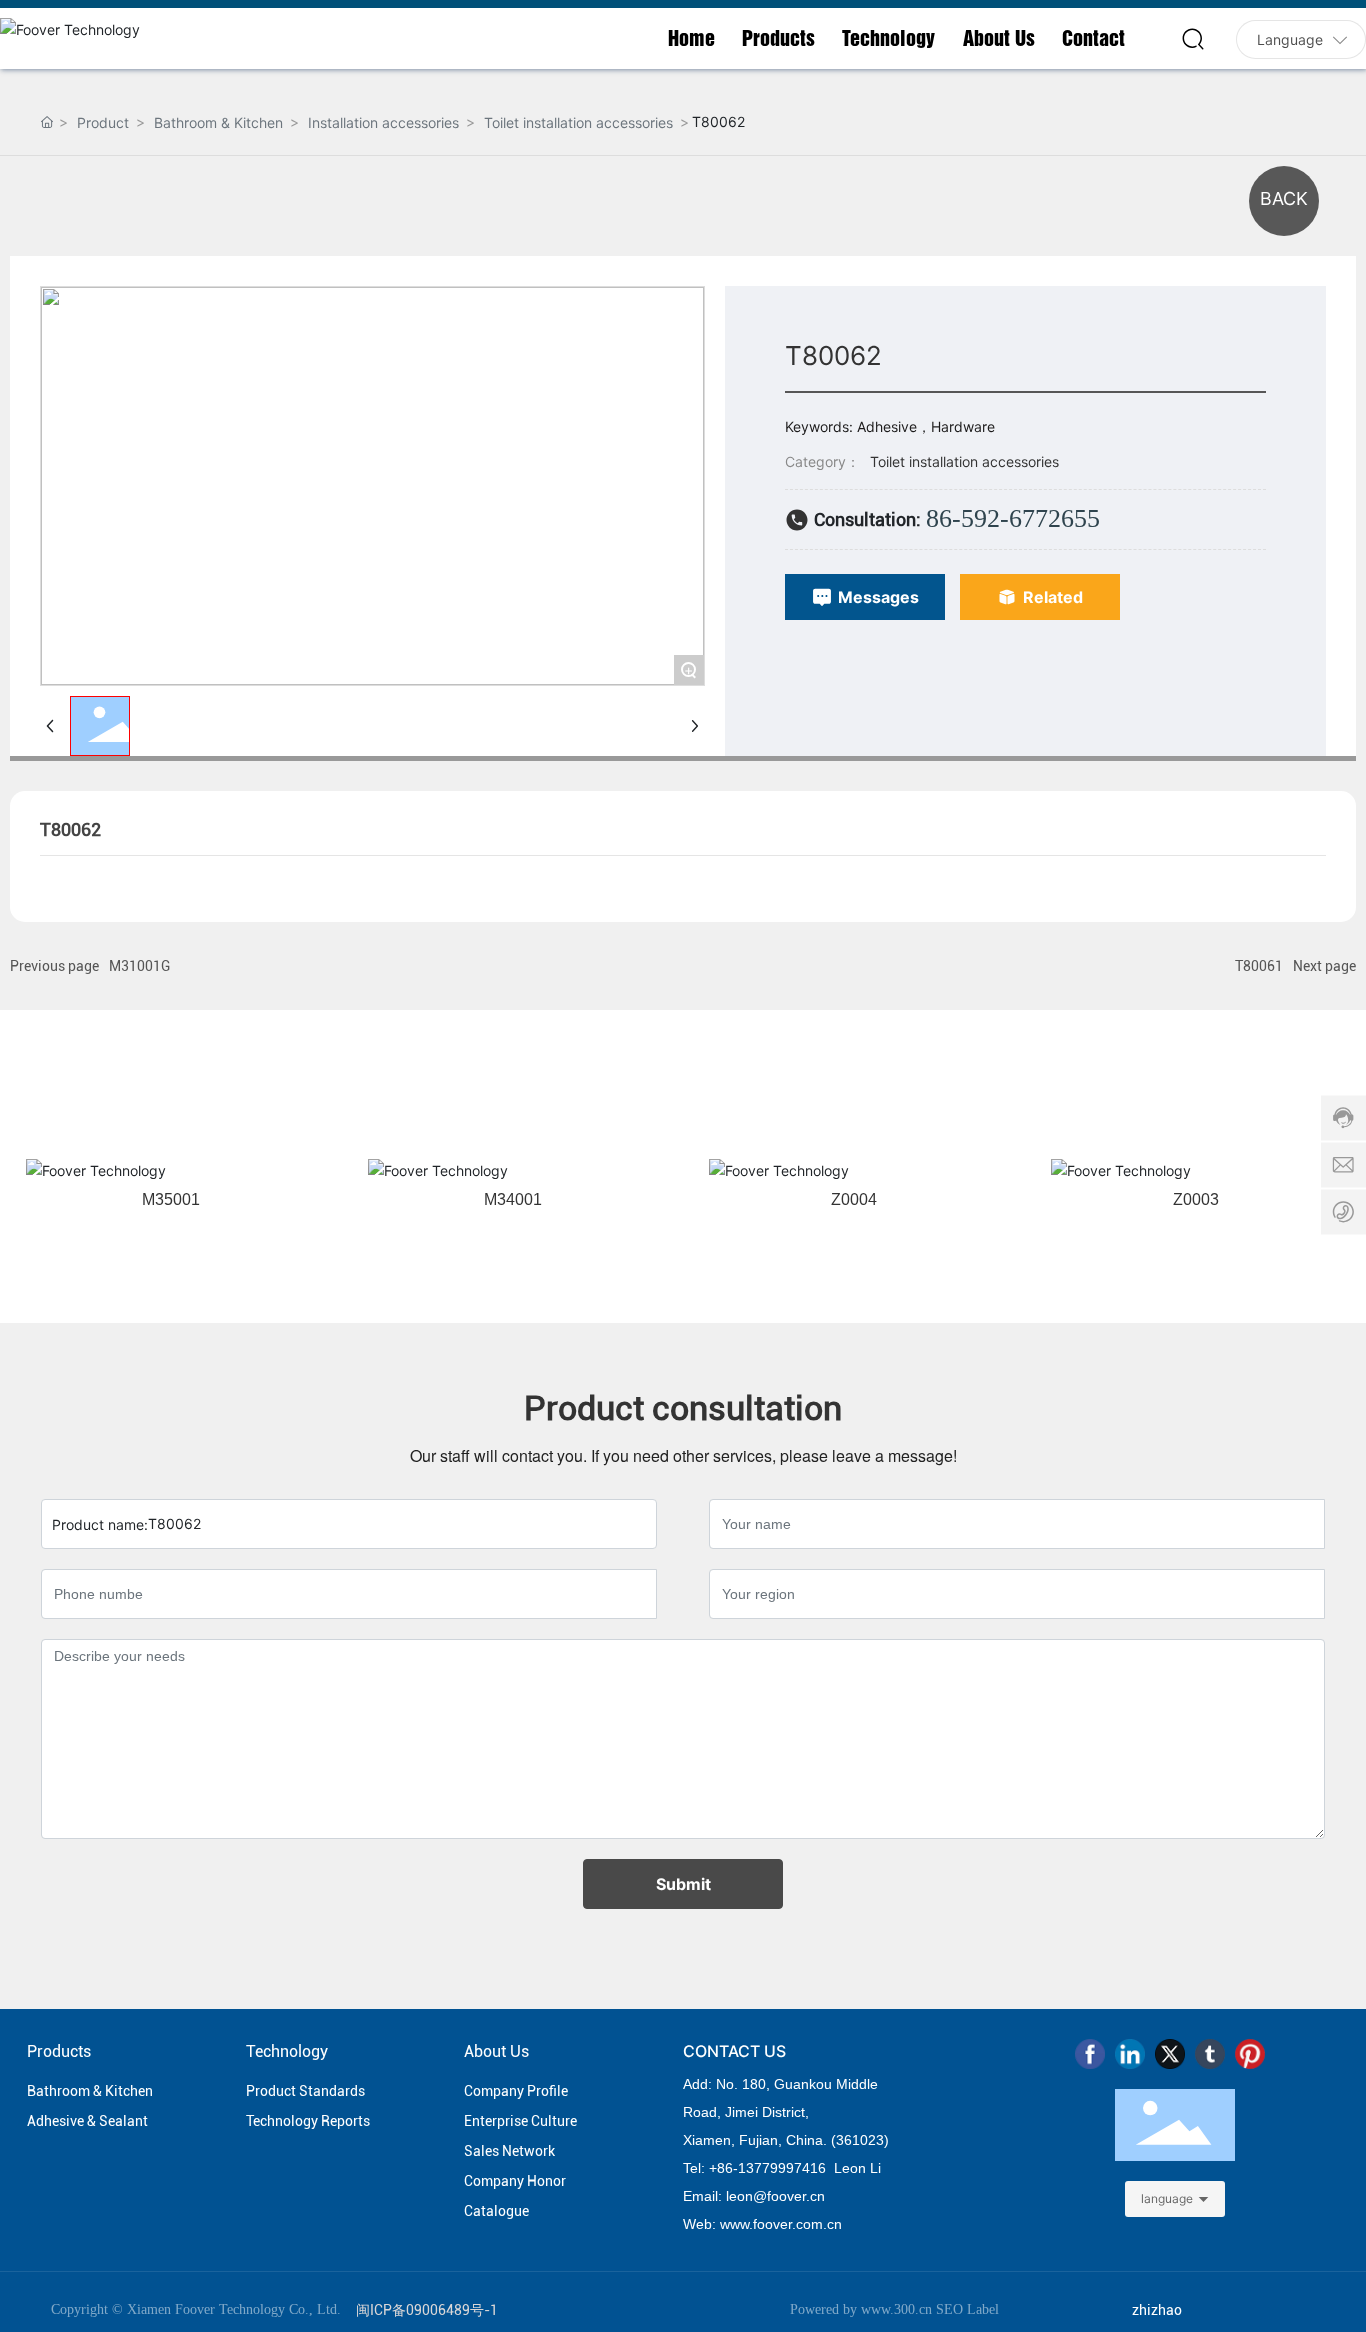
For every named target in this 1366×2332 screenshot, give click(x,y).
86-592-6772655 (1013, 518)
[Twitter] (1170, 2054)
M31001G (139, 966)
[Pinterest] (1250, 2054)
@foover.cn (789, 2196)
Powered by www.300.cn (861, 2309)
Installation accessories (383, 122)
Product (103, 122)
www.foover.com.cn (781, 2224)
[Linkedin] (1130, 2054)
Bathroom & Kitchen (218, 122)
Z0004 (854, 1199)
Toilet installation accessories (578, 122)
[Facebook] (1090, 2054)
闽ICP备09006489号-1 (427, 2310)
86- (727, 2168)
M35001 (171, 1199)
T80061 (1259, 966)
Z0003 (1196, 1199)
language (1167, 2198)
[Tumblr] (1210, 2054)
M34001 (513, 1199)
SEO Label (967, 2309)
